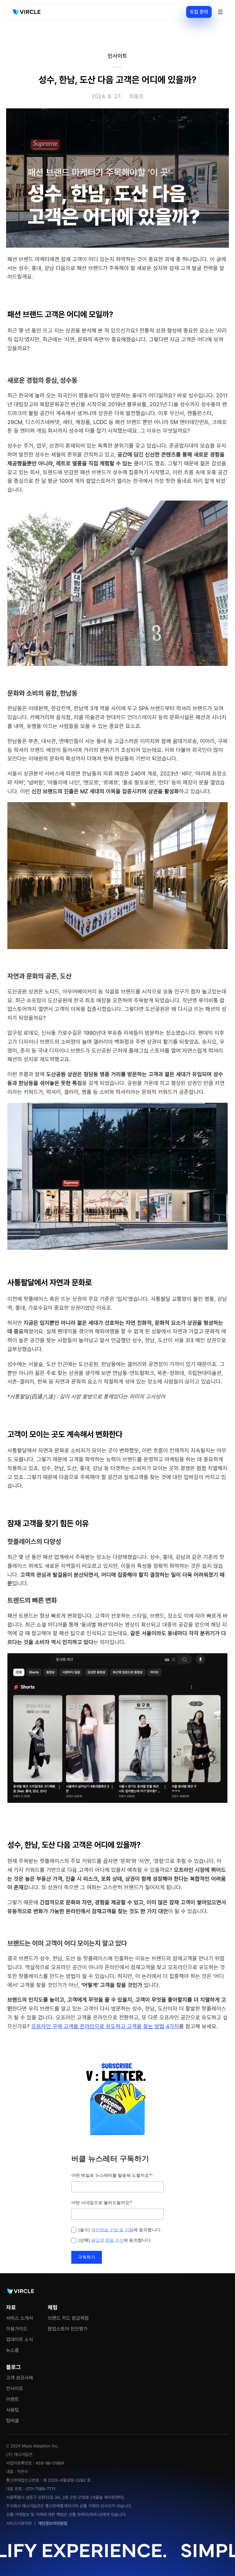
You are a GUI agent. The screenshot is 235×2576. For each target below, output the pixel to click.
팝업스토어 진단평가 (68, 2329)
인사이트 (15, 2388)
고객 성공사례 (20, 2378)
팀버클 (13, 2421)
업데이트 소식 (20, 2339)
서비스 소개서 (20, 2318)
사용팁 (13, 2410)
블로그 (13, 2367)
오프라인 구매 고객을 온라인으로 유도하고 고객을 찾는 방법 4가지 (105, 2026)
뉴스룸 (13, 2350)
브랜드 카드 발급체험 (68, 2318)
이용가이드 (17, 2329)
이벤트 (13, 2399)
